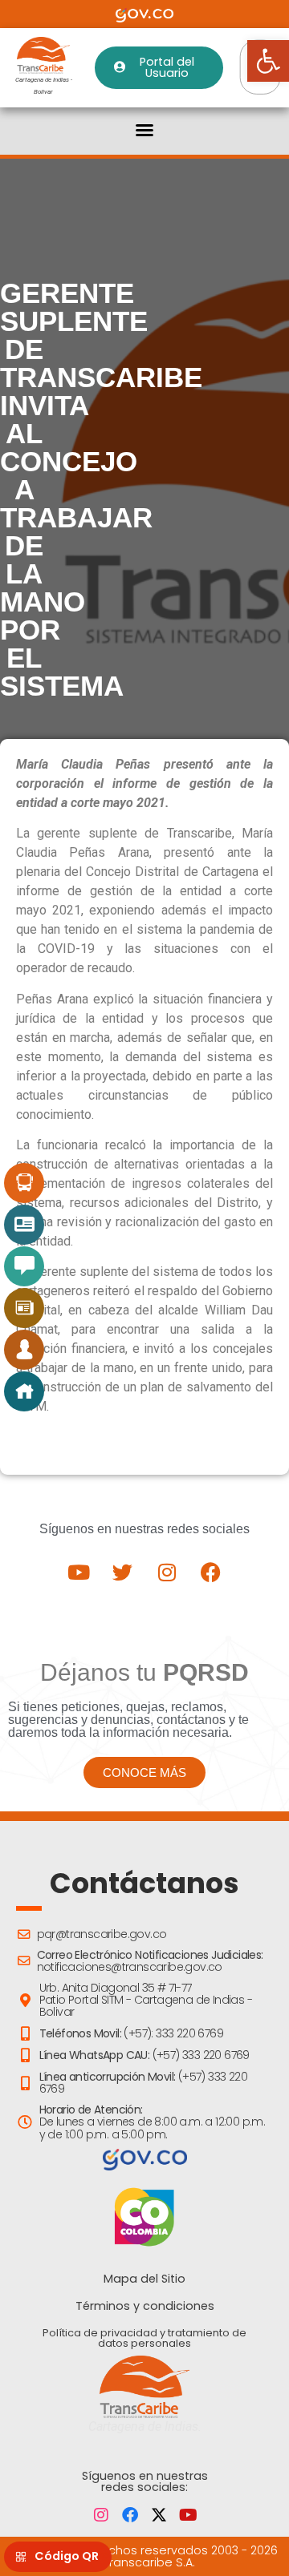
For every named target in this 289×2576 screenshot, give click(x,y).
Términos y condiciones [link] (145, 2306)
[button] (144, 130)
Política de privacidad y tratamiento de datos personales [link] (144, 2338)
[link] (268, 61)
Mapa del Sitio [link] (144, 2279)
